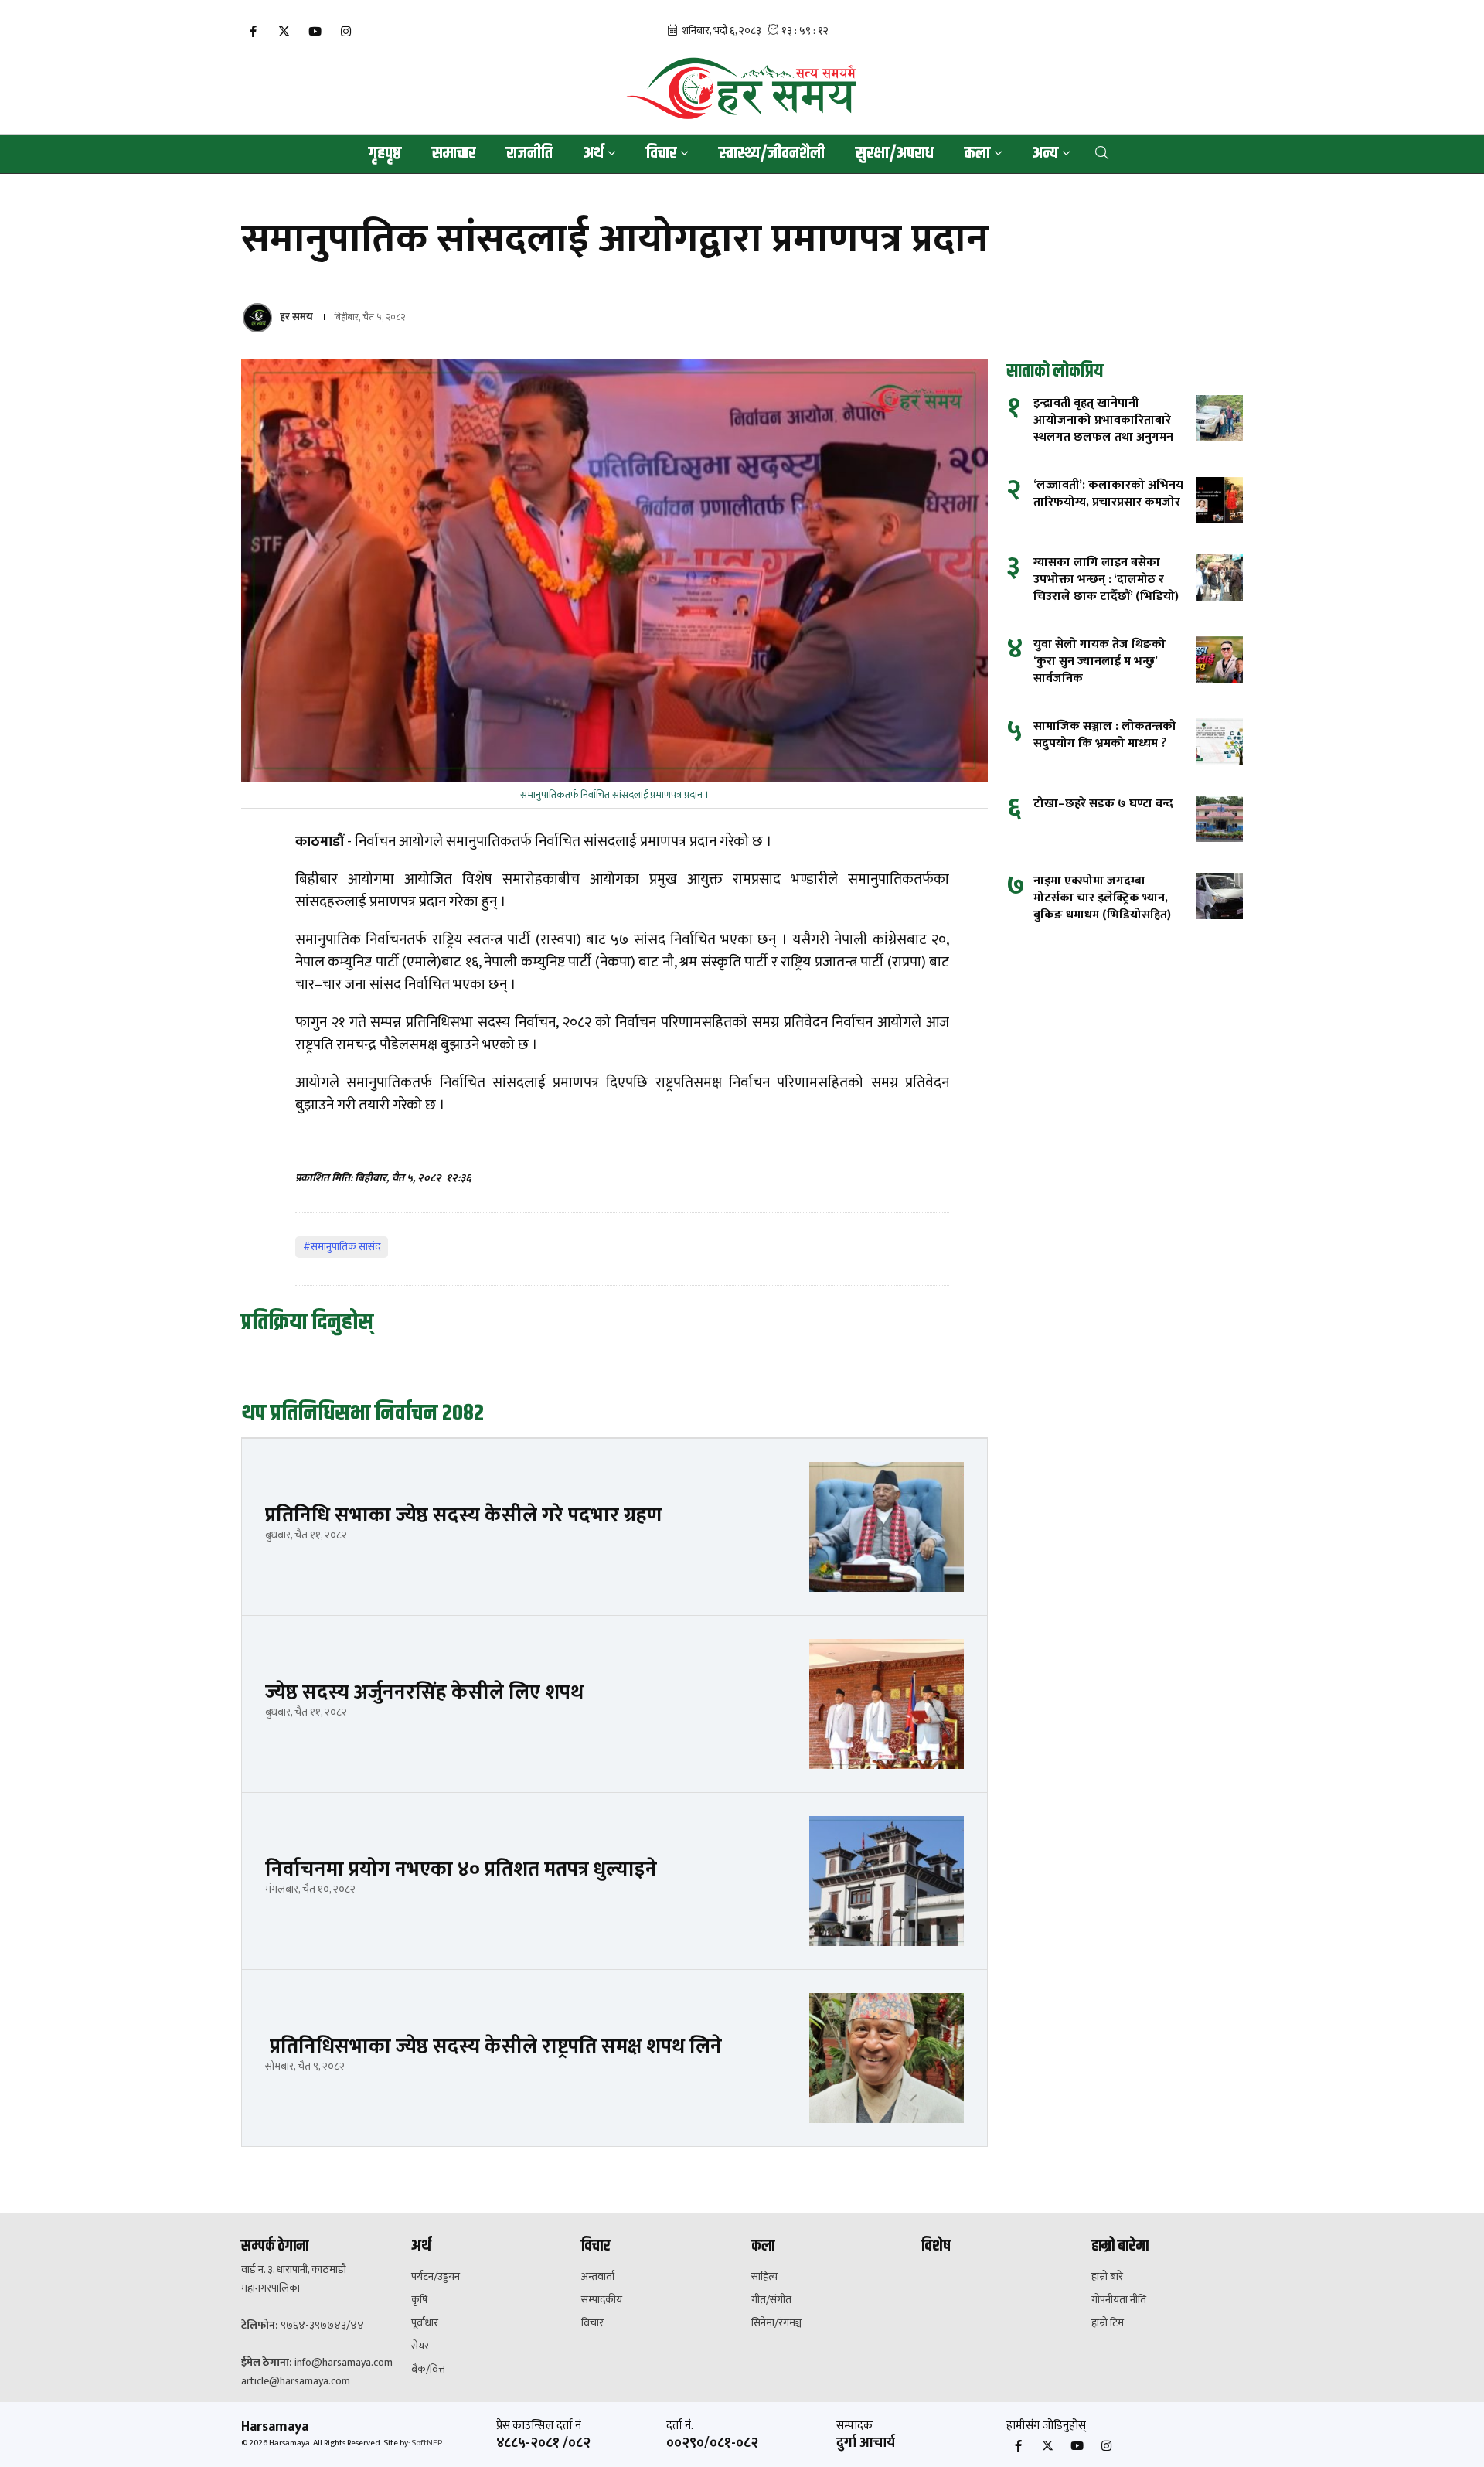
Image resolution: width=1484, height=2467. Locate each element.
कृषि (419, 2300)
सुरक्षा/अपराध (895, 154)
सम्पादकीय (602, 2300)
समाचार (454, 154)
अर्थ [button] (594, 154)
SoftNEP (427, 2443)
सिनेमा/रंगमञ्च (776, 2323)
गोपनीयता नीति (1119, 2300)
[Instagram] (345, 32)
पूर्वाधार (425, 2323)
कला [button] (977, 154)
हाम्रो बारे (1107, 2277)
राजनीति (529, 154)
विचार (592, 2323)
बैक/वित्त (428, 2370)
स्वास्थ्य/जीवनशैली (772, 154)
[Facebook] (253, 32)
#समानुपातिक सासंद (342, 1247)
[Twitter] (284, 32)
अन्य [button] (1045, 154)
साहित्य (764, 2277)
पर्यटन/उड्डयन (436, 2277)
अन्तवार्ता (598, 2277)
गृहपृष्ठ (385, 154)
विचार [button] (661, 154)
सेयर (420, 2346)
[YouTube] (315, 32)
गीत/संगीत (771, 2300)
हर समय (296, 317)
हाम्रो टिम (1108, 2323)
